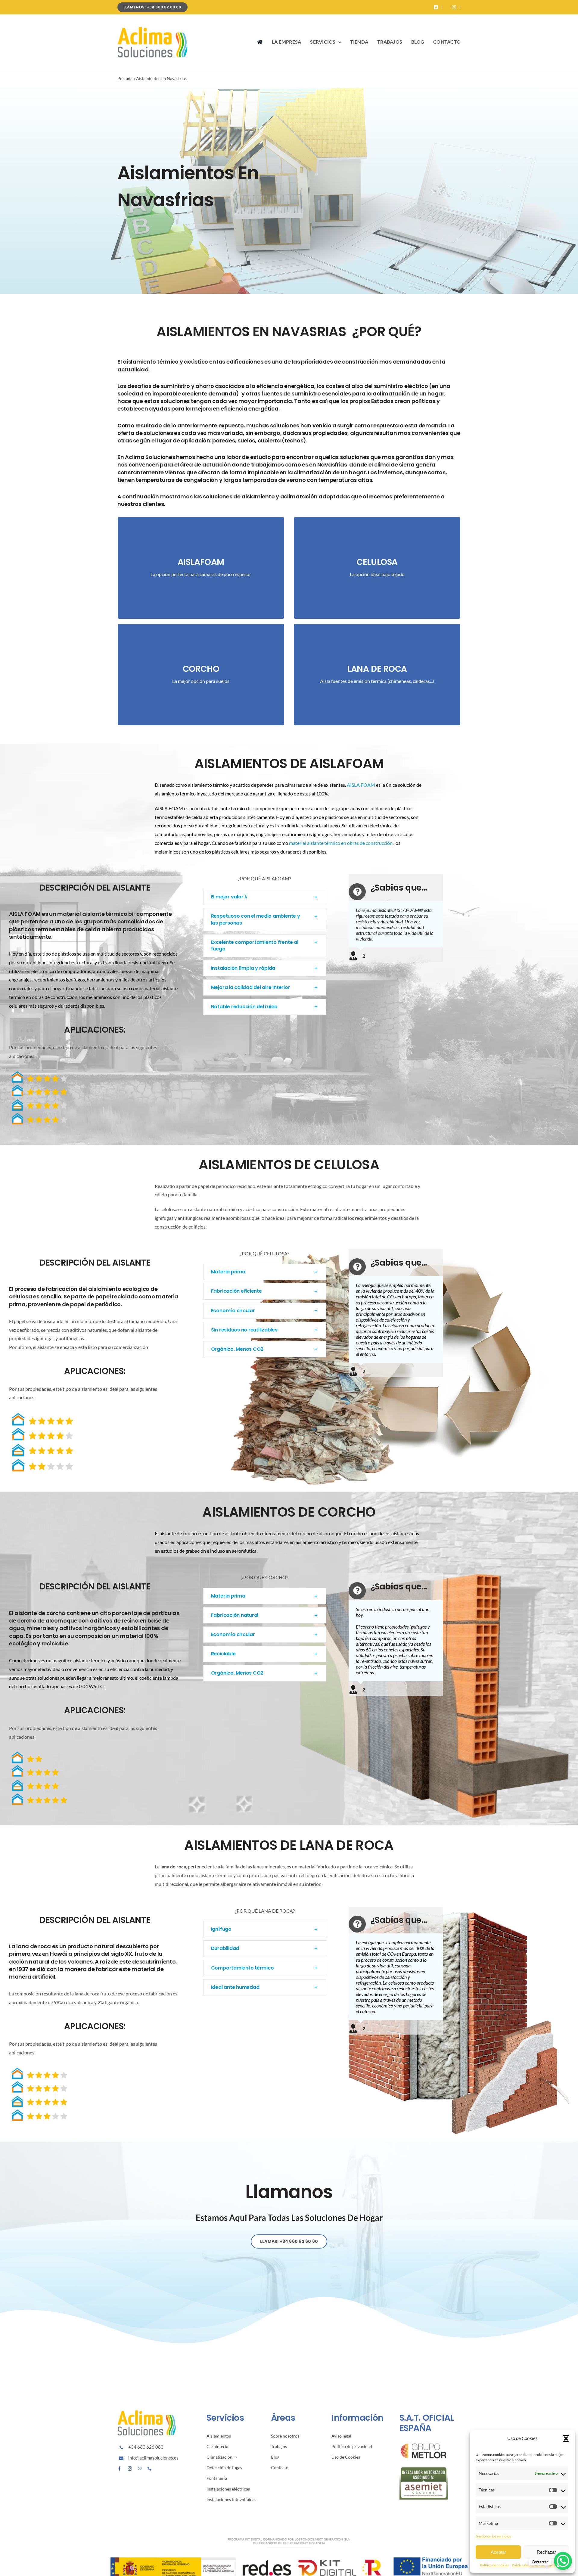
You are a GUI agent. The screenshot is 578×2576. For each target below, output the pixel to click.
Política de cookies (494, 2565)
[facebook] (120, 2469)
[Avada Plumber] (154, 29)
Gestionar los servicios (493, 2536)
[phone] (150, 2469)
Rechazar (546, 2552)
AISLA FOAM (361, 785)
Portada (125, 78)
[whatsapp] (140, 2469)
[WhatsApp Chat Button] (563, 2561)
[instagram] (130, 2469)
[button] (566, 2438)
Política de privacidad (529, 2565)
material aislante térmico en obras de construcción (341, 843)
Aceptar (498, 2552)
